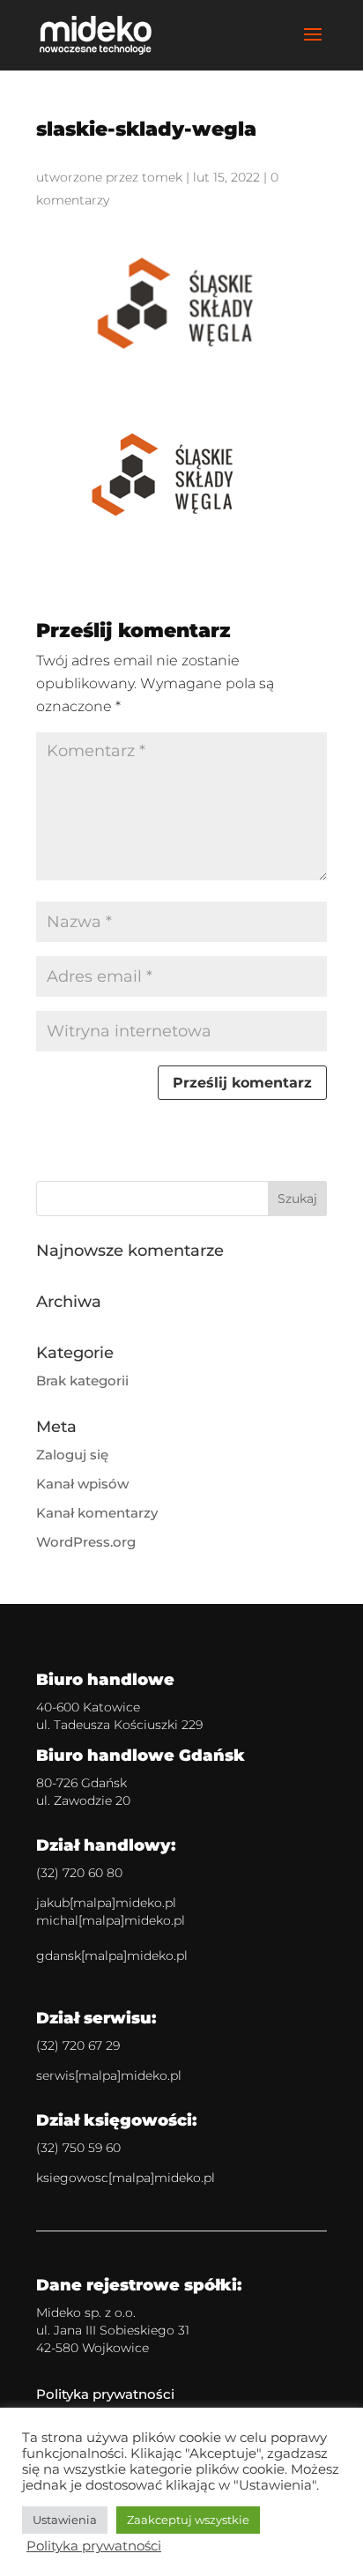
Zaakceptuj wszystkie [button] (188, 2520)
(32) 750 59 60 (78, 2148)
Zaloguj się (72, 1455)
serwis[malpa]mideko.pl (109, 2075)
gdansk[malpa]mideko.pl (112, 1956)
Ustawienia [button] (65, 2520)
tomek (162, 177)
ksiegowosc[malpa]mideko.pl (126, 2178)
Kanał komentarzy (97, 1513)
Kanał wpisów (82, 1484)
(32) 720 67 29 (78, 2045)
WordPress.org (86, 1542)
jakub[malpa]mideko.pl (106, 1903)
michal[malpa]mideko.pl (111, 1920)
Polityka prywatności (105, 2394)
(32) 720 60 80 (79, 1873)
